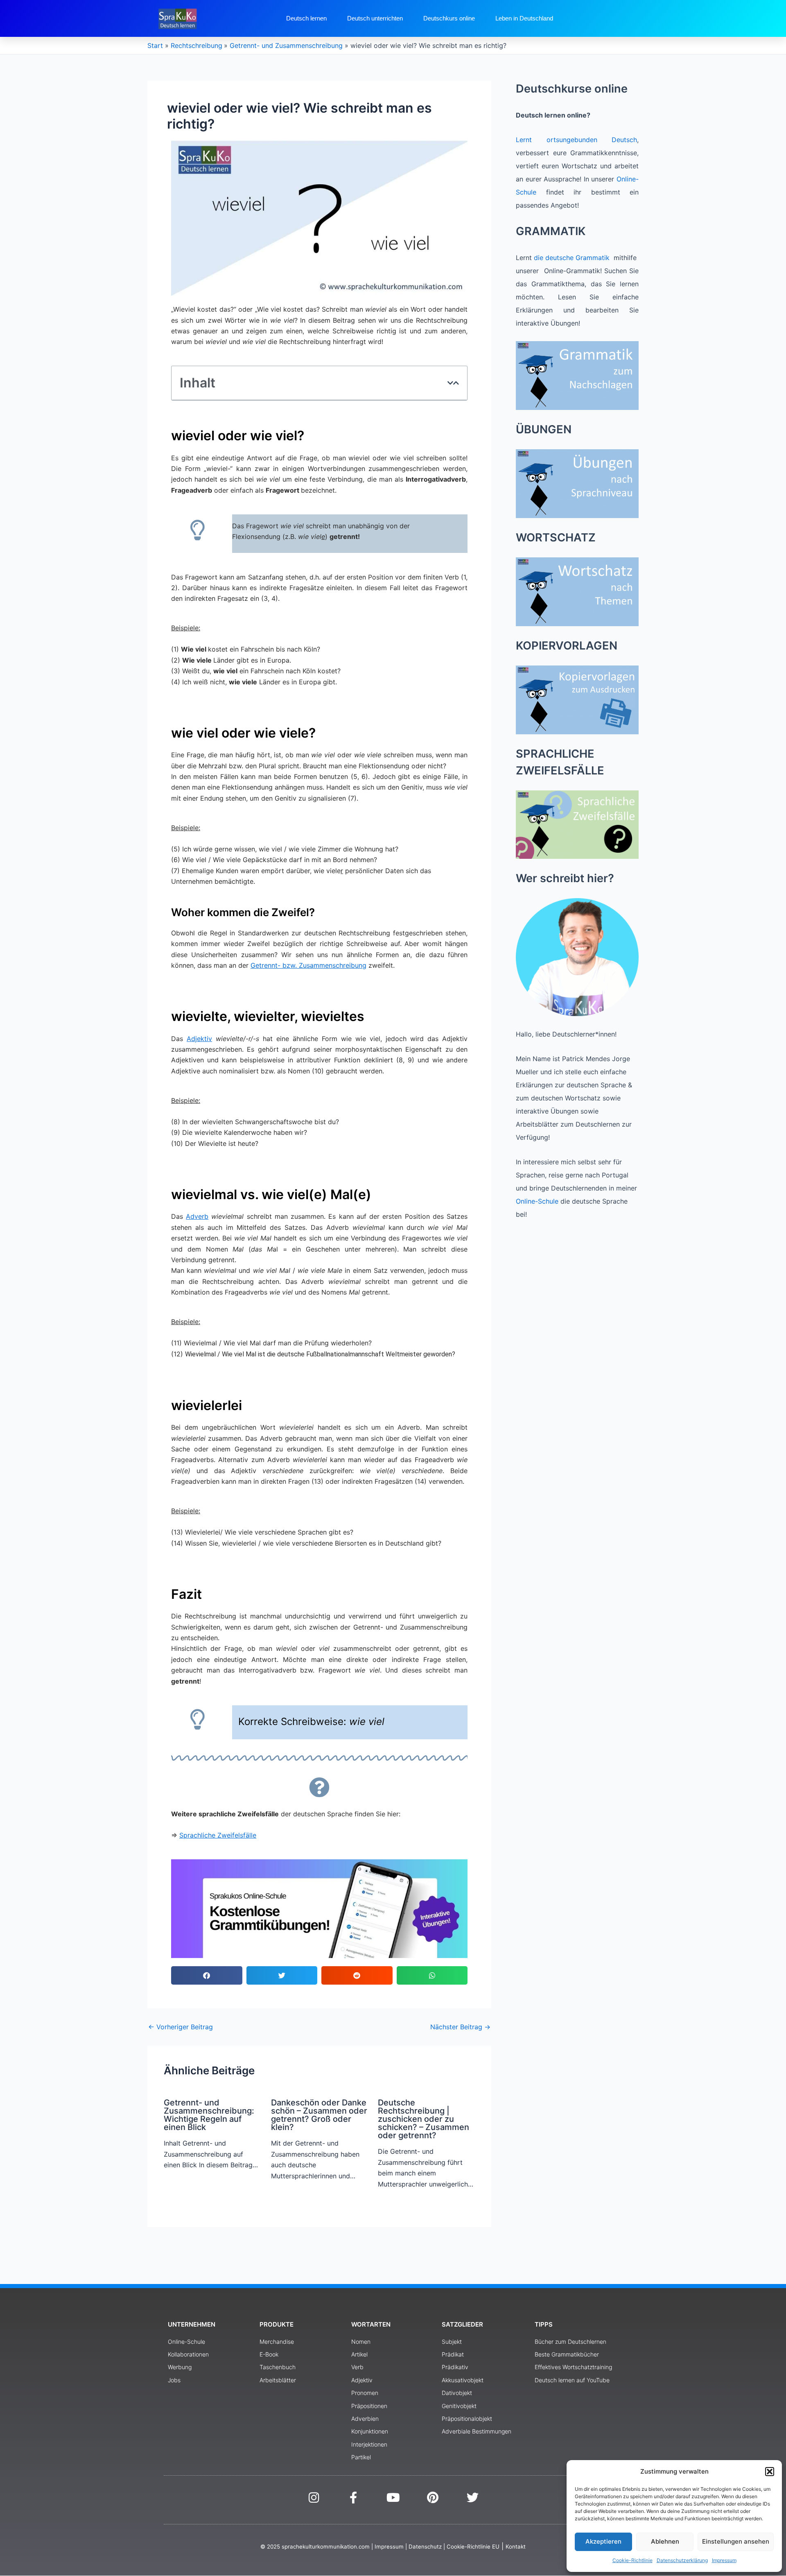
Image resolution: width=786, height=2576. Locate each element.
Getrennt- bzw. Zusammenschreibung (308, 965)
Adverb (197, 1216)
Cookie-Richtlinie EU (473, 2547)
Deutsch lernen (306, 18)
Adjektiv (199, 1039)
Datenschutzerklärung (682, 2560)
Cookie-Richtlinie (632, 2560)
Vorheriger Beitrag (181, 2027)
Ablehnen (665, 2541)
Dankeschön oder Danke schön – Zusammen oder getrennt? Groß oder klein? (319, 2115)
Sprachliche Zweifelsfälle (218, 1835)
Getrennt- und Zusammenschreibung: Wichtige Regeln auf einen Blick (209, 2115)
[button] (770, 2472)
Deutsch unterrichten (375, 18)
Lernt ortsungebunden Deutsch (576, 140)
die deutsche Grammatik (572, 258)
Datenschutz (425, 2547)
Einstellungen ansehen (736, 2541)
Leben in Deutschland (524, 18)
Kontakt (516, 2547)
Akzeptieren (603, 2541)
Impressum (724, 2560)
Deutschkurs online (449, 18)
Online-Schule (537, 1201)
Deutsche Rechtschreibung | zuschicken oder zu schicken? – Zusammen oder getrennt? (423, 2119)
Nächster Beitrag (460, 2027)
